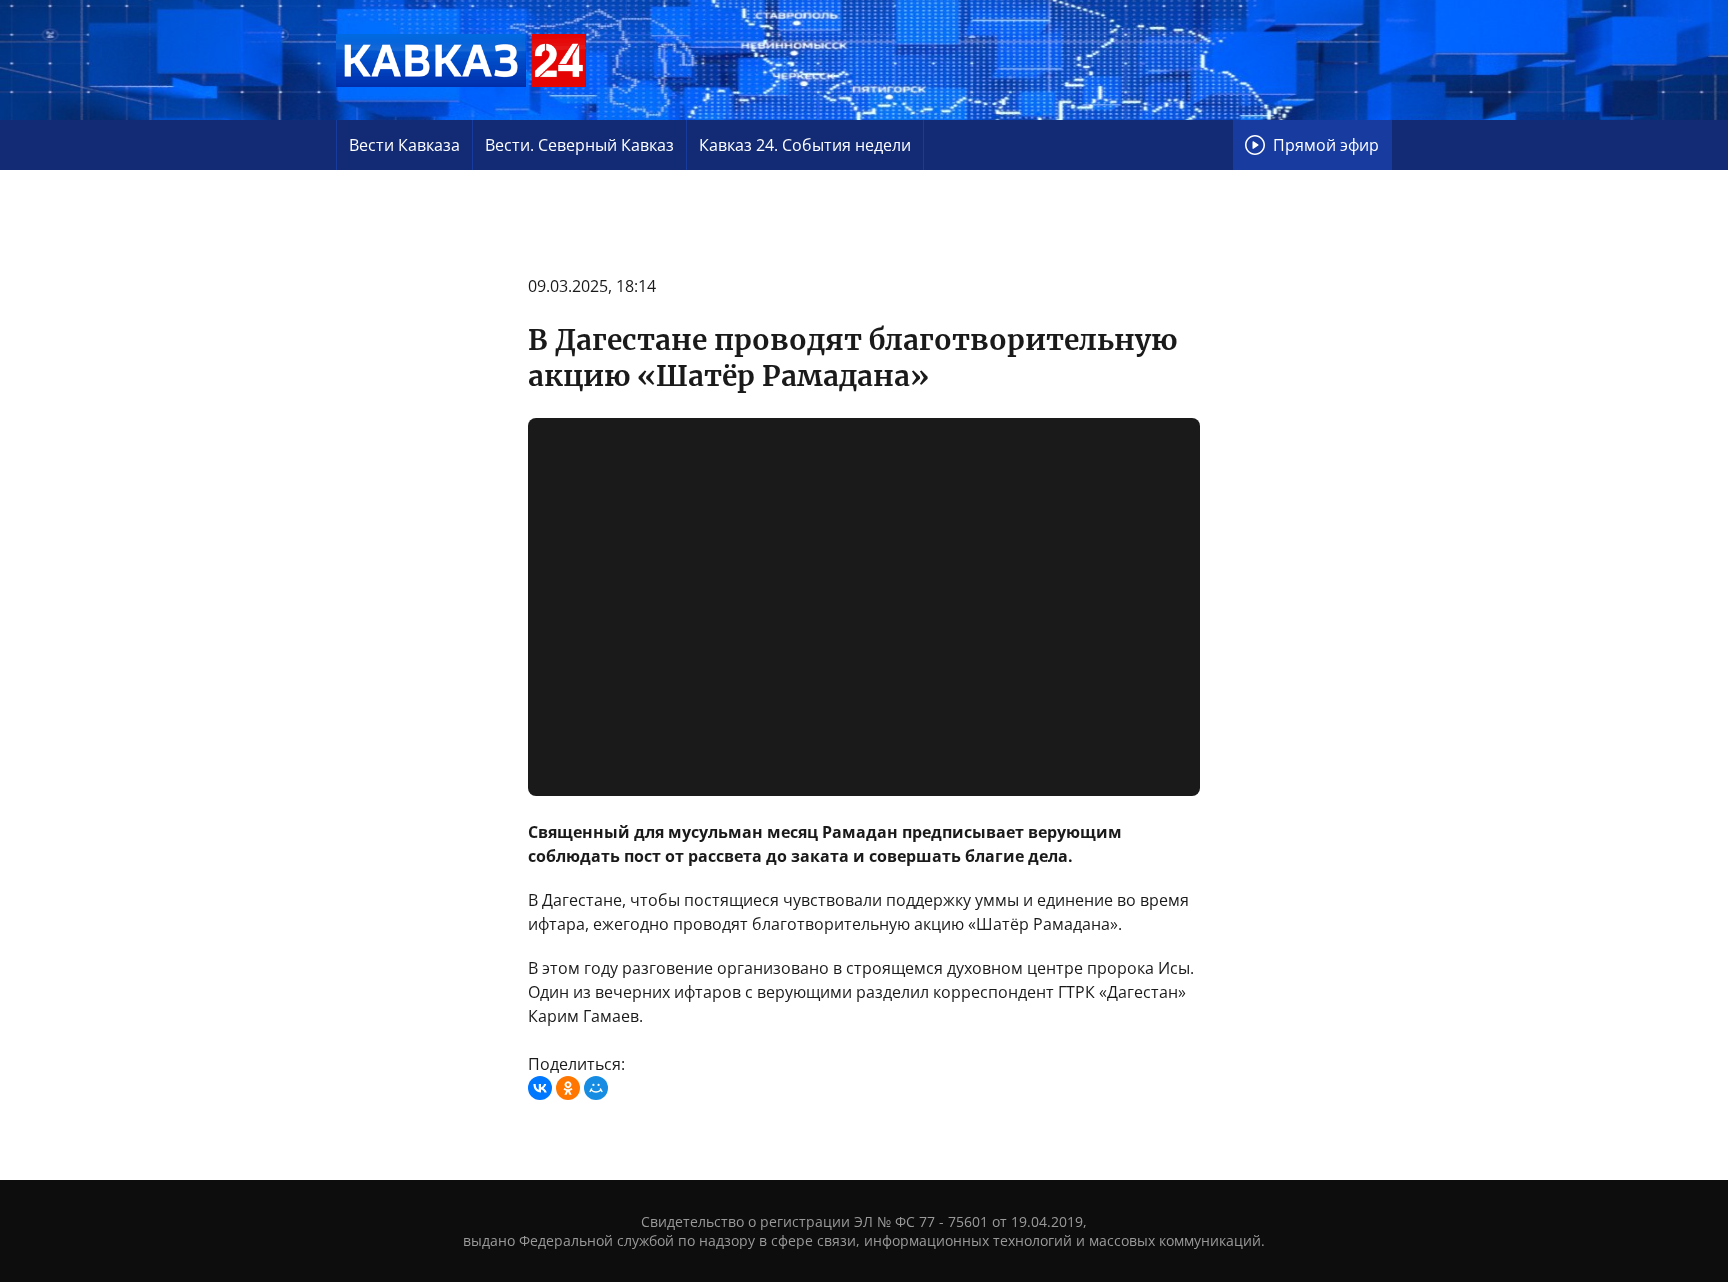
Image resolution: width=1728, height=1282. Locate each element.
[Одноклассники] (568, 1088)
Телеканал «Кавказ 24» (461, 60)
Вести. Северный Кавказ (579, 145)
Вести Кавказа (404, 145)
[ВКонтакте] (540, 1088)
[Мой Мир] (596, 1088)
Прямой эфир (1326, 145)
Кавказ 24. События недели (805, 145)
